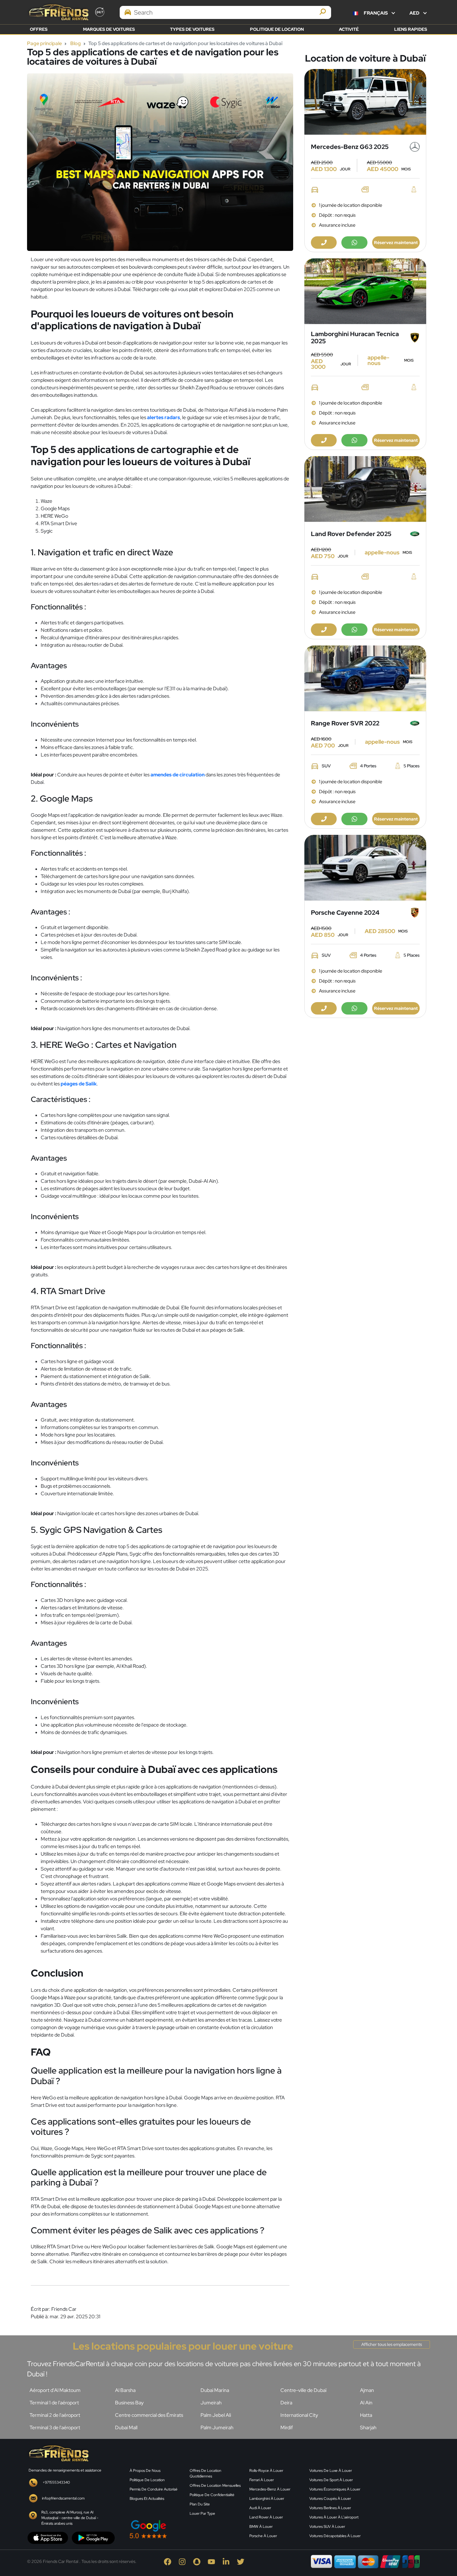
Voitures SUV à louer (327, 2527)
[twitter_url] (244, 2561)
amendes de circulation (178, 775)
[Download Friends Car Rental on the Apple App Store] (48, 2537)
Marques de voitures (109, 29)
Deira (286, 2403)
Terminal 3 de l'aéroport (55, 2428)
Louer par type (202, 2514)
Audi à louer (260, 2508)
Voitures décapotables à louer (335, 2536)
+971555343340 (56, 2482)
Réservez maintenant (396, 243)
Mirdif (287, 2428)
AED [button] (415, 13)
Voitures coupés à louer (330, 2499)
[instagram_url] (186, 2561)
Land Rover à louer (266, 2517)
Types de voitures (192, 29)
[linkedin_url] (230, 2561)
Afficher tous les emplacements (392, 2344)
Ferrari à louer (262, 2480)
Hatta (366, 2415)
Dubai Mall (126, 2428)
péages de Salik (79, 1084)
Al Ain (366, 2403)
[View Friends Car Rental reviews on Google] (186, 2529)
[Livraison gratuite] (365, 102)
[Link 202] (58, 2453)
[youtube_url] (215, 2561)
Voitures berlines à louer (330, 2508)
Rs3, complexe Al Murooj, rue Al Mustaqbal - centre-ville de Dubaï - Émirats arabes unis (70, 2518)
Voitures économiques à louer (335, 2489)
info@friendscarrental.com (63, 2498)
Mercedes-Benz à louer (270, 2489)
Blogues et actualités (147, 2499)
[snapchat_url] (200, 2561)
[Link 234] (399, 2492)
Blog (76, 43)
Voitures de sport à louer (331, 2480)
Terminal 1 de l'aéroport (54, 2403)
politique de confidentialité (212, 2495)
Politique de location (277, 29)
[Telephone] (324, 243)
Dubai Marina (215, 2390)
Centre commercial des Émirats (149, 2415)
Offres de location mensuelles (215, 2486)
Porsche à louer (263, 2536)
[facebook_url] (171, 2561)
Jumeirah (211, 2403)
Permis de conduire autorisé (154, 2489)
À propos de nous (145, 2471)
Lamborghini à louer (267, 2499)
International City (299, 2415)
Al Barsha (125, 2390)
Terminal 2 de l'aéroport (55, 2415)
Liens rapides (411, 29)
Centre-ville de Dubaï (303, 2390)
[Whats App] (354, 243)
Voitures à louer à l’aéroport (334, 2517)
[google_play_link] (93, 2537)
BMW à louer (261, 2527)
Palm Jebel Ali (216, 2415)
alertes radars (164, 417)
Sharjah (368, 2428)
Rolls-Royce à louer (266, 2471)
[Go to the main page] (58, 12)
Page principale (44, 43)
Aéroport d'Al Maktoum (55, 2390)
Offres (39, 29)
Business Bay (129, 2403)
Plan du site (200, 2504)
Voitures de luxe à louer (331, 2471)
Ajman (367, 2390)
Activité (349, 29)
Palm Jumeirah (217, 2428)
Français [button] (376, 13)
